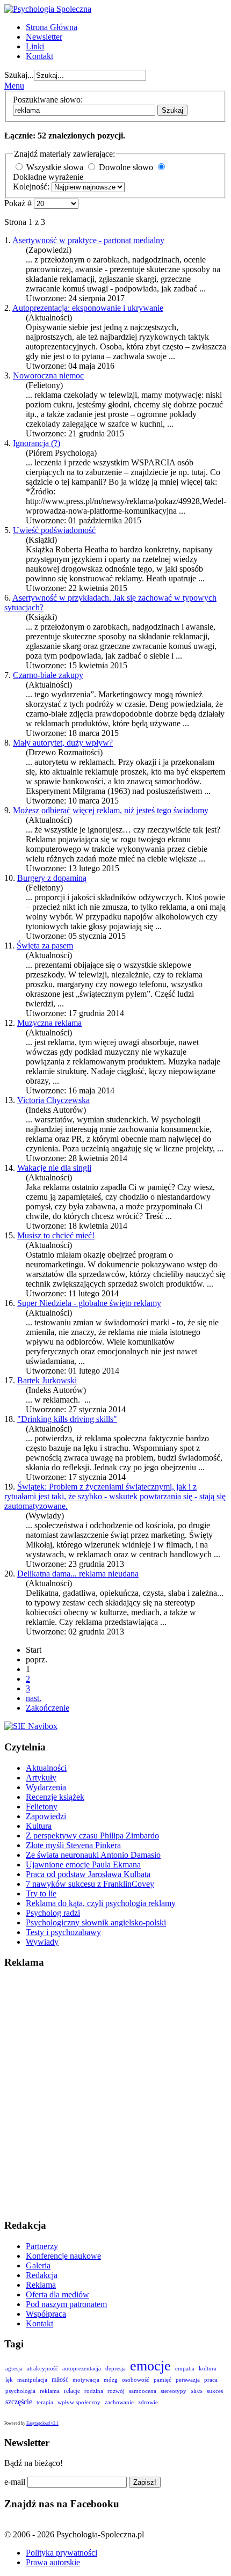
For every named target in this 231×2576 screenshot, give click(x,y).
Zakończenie (48, 1708)
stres (197, 2391)
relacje (72, 2391)
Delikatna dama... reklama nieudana (78, 1574)
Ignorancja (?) (37, 443)
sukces (215, 2391)
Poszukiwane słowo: (48, 100)
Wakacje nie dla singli (54, 1168)
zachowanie (119, 2402)
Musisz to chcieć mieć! (56, 1235)
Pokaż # (19, 203)
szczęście (19, 2402)
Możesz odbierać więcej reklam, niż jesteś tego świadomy (111, 810)
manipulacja (32, 2380)
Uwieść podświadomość (54, 530)
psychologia (20, 2391)
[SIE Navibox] (31, 1726)
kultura (208, 2368)
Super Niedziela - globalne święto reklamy (89, 1303)
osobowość (136, 2380)
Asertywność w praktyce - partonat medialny (88, 240)
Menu (14, 86)
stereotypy (174, 2391)
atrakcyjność (42, 2368)
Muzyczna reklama (49, 1023)
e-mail (15, 2482)
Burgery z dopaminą (52, 878)
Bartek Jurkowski (47, 1380)
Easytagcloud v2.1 (42, 2423)
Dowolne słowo (126, 167)
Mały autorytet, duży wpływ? (63, 743)
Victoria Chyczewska (53, 1100)
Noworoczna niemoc (48, 375)
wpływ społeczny (79, 2402)
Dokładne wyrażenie (48, 177)
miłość (60, 2380)
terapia (45, 2402)
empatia (185, 2368)
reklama (50, 2391)
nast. (34, 1698)
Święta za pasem (45, 946)
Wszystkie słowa (55, 167)
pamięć (163, 2380)
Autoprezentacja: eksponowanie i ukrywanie (88, 308)
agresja (14, 2368)
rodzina (94, 2391)
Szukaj (172, 110)
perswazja (188, 2380)
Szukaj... (19, 75)
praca (211, 2380)
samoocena (143, 2391)
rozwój (116, 2391)
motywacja (86, 2380)
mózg (111, 2380)
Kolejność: (32, 187)
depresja (115, 2368)
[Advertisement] (115, 2094)
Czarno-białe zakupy (48, 675)
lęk (9, 2380)
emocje (150, 2366)
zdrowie (148, 2402)
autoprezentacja (82, 2368)
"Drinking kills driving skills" (67, 1419)
